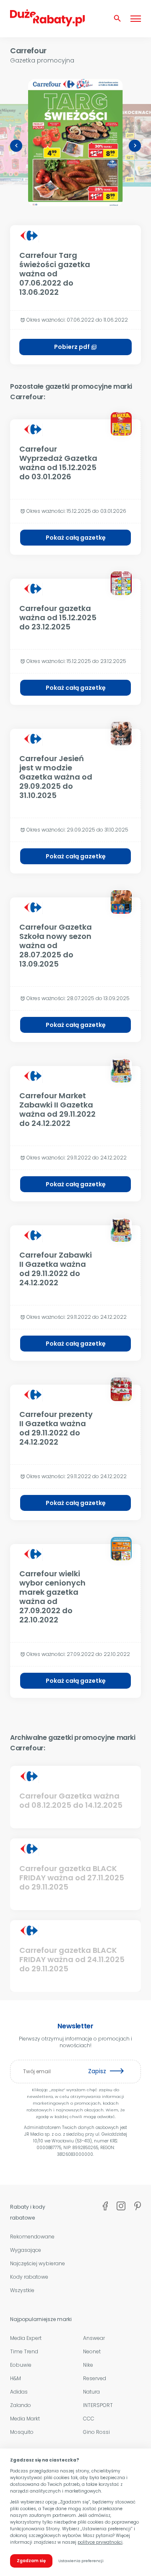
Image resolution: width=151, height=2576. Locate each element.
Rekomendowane (32, 2237)
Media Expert (26, 2338)
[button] (16, 146)
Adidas (19, 2392)
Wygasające (26, 2250)
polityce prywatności (100, 2542)
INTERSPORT (98, 2405)
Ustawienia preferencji (81, 2561)
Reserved (95, 2378)
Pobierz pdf (75, 347)
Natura (91, 2392)
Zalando (21, 2405)
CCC (89, 2419)
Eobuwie (21, 2365)
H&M (16, 2378)
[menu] (136, 18)
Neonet (92, 2351)
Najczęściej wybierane (38, 2263)
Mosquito (22, 2432)
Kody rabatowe (29, 2277)
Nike (88, 2365)
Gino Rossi (96, 2432)
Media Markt (25, 2419)
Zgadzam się (31, 2561)
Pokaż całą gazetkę (76, 538)
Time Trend (24, 2351)
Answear (94, 2338)
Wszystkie (22, 2290)
